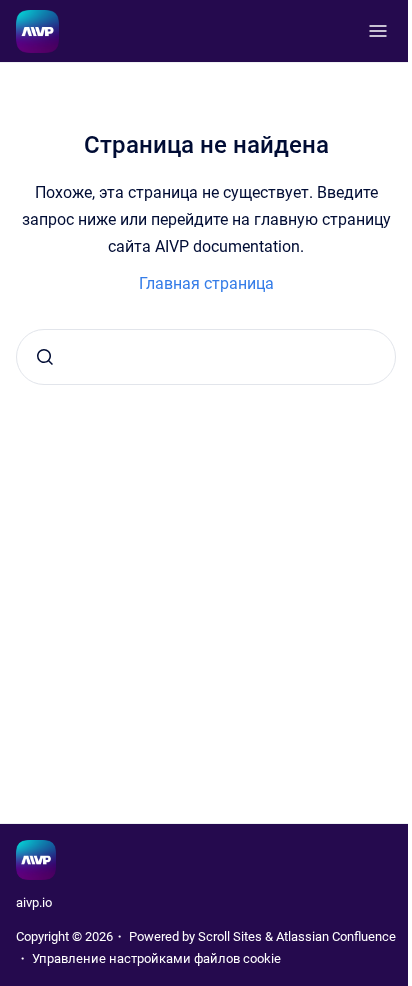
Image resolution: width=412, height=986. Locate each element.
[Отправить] (45, 357)
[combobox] (206, 357)
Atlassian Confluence (336, 936)
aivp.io (34, 902)
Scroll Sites (230, 936)
